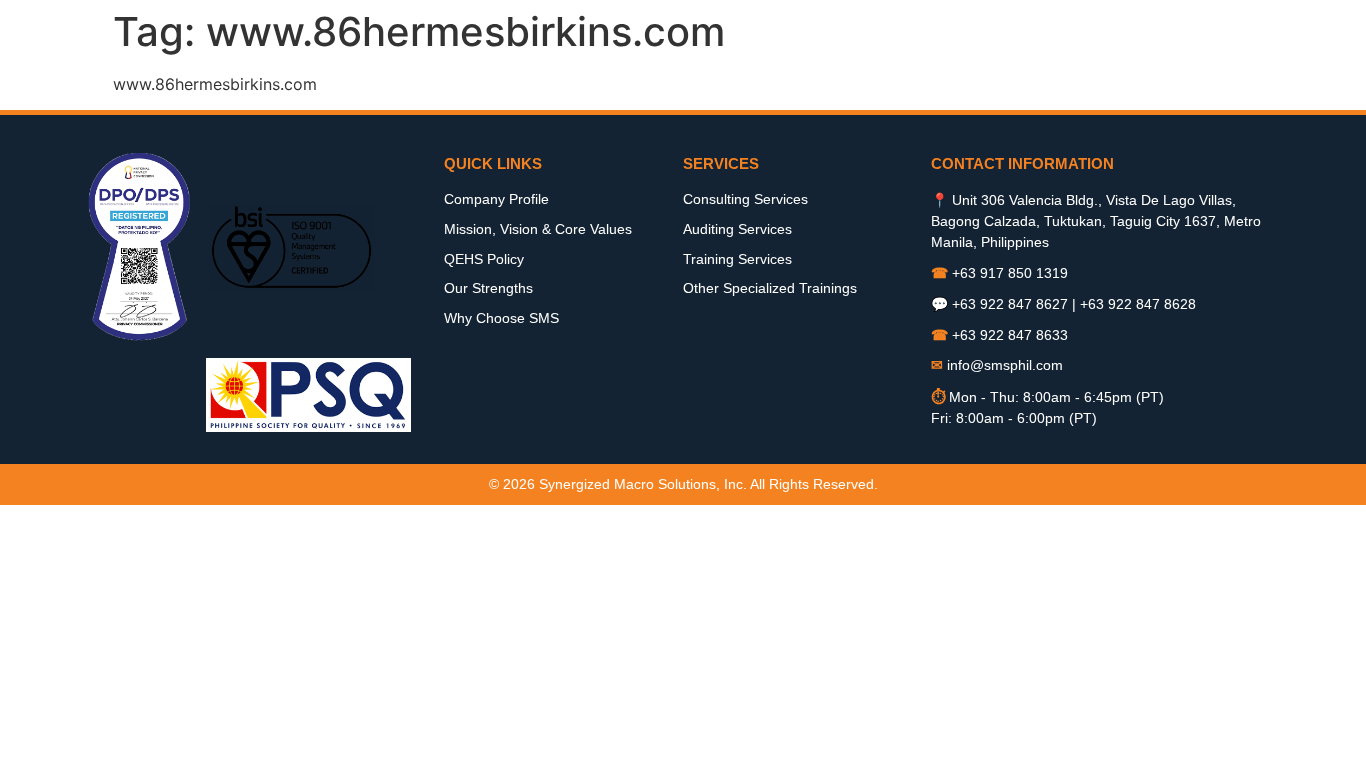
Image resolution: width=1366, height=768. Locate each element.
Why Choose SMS (501, 318)
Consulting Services (745, 199)
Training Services (737, 259)
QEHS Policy (484, 259)
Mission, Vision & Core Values (538, 229)
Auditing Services (737, 229)
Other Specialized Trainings (770, 288)
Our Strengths (488, 288)
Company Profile (496, 199)
